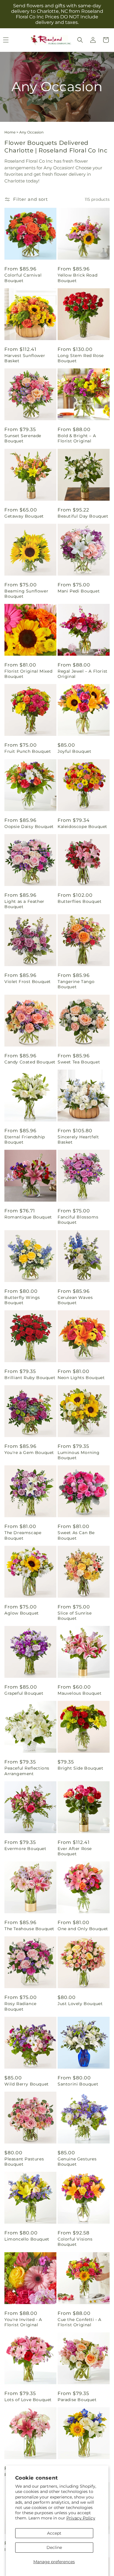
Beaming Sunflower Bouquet (26, 594)
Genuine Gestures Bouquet (77, 2162)
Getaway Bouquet (24, 516)
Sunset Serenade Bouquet (23, 438)
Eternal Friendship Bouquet (25, 1140)
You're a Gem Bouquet (29, 1453)
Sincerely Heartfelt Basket (78, 1140)
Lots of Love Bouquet (28, 2400)
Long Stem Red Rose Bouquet (81, 358)
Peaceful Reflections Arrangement (27, 1771)
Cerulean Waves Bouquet (75, 1300)
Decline (54, 2547)
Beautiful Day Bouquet (83, 516)
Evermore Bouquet (25, 1849)
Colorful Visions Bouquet (75, 2242)
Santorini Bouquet (78, 2084)
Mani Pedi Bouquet (79, 591)
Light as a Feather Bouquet (24, 904)
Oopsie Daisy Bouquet (29, 827)
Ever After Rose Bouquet (75, 1851)
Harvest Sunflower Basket (25, 358)
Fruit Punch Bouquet (28, 751)
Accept (54, 2533)
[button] (80, 40)
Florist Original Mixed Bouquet (28, 674)
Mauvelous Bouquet (80, 1693)
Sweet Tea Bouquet (79, 1062)
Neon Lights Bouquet (81, 1378)
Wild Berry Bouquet (27, 2084)
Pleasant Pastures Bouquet (24, 2162)
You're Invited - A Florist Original (23, 2322)
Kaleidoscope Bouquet (82, 827)
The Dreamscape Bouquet (23, 1535)
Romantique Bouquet (28, 1217)
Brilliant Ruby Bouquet (30, 1378)
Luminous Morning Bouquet (79, 1455)
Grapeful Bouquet (24, 1693)
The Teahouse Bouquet (29, 1929)
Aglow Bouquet (22, 1613)
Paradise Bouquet (77, 2400)
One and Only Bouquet (83, 1929)
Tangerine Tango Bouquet (76, 984)
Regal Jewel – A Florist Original (83, 674)
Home (10, 132)
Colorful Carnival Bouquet (23, 278)
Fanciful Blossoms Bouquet (78, 1220)
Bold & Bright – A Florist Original (77, 438)
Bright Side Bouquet (80, 1768)
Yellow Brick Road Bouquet (77, 278)
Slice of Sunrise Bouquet (75, 1616)
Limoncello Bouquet (27, 2239)
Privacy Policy (81, 2518)
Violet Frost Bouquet (28, 982)
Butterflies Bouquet (80, 901)
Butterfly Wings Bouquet (22, 1300)
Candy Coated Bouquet (30, 1062)
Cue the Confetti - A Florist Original (80, 2322)
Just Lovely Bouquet (80, 2004)
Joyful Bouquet (74, 751)
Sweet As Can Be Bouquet (76, 1535)
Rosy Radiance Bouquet (20, 2006)
